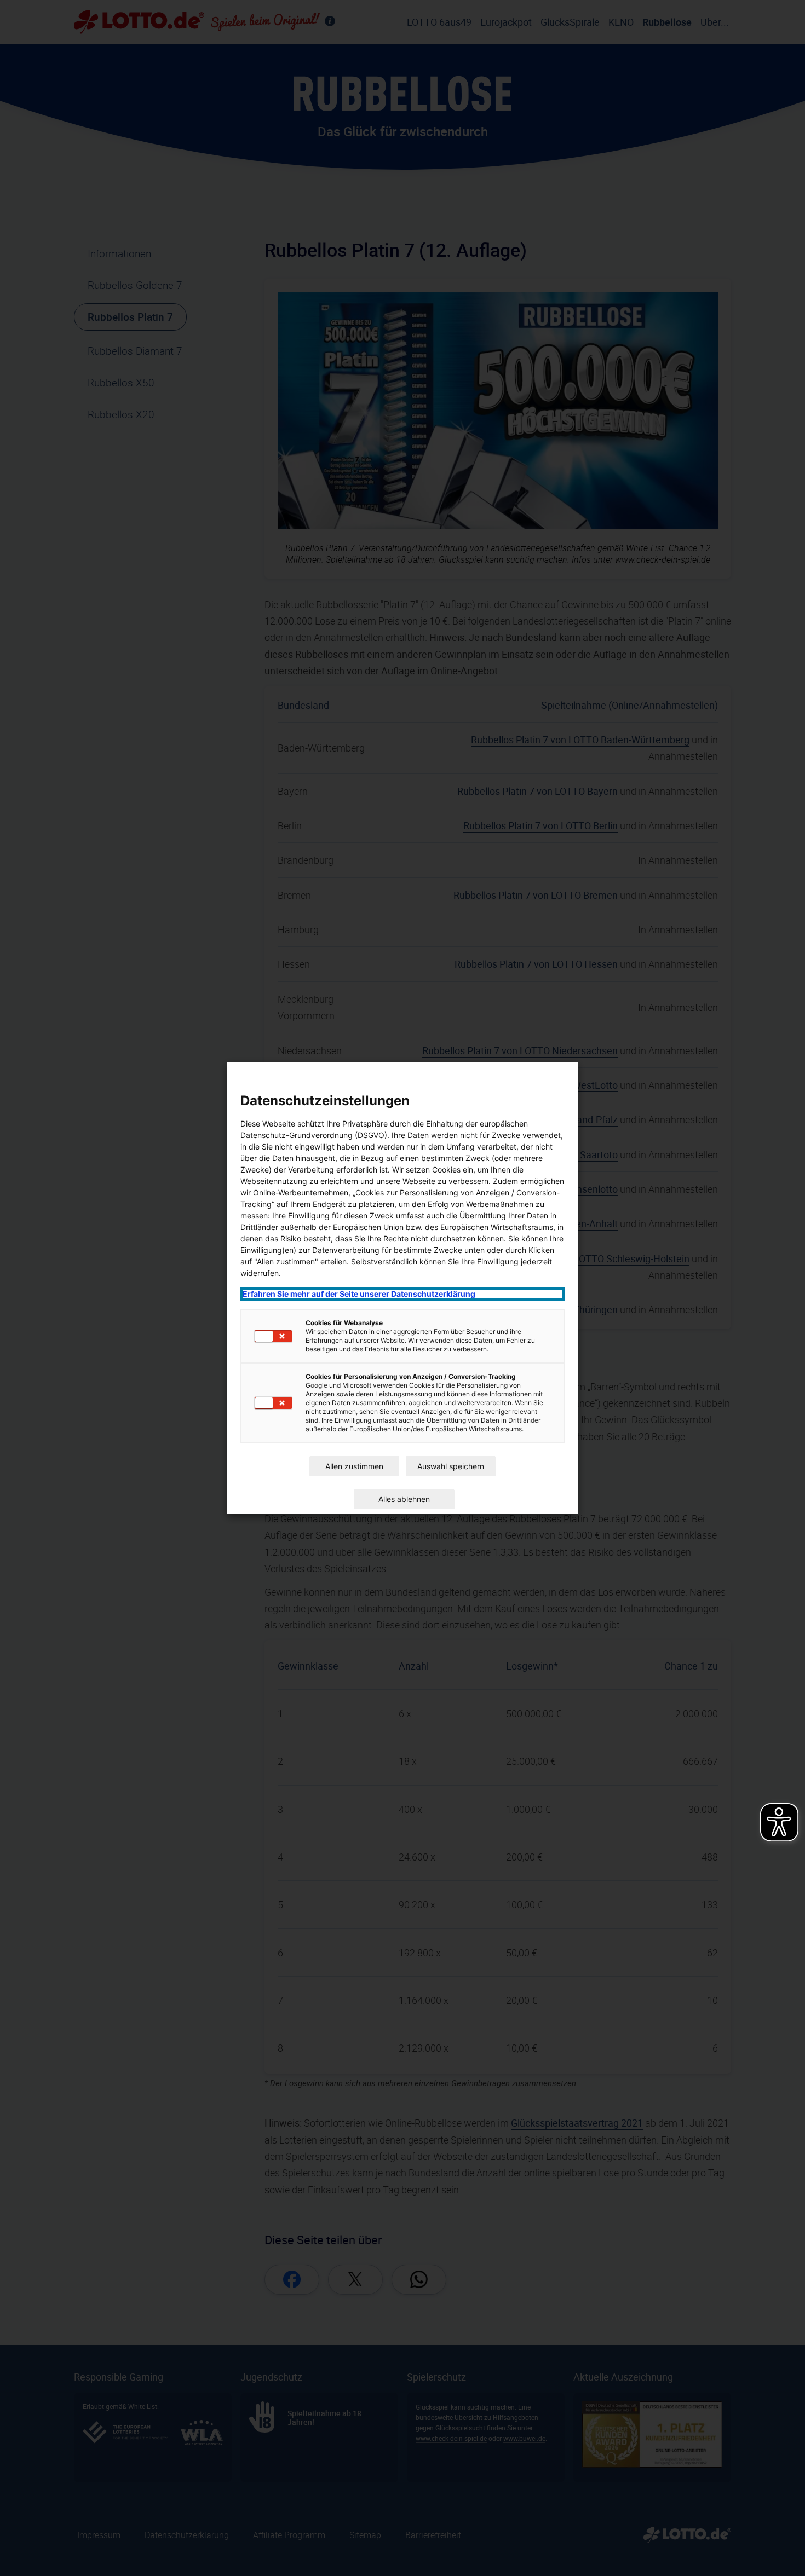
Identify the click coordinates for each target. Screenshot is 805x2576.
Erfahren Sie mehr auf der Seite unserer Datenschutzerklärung (359, 1294)
